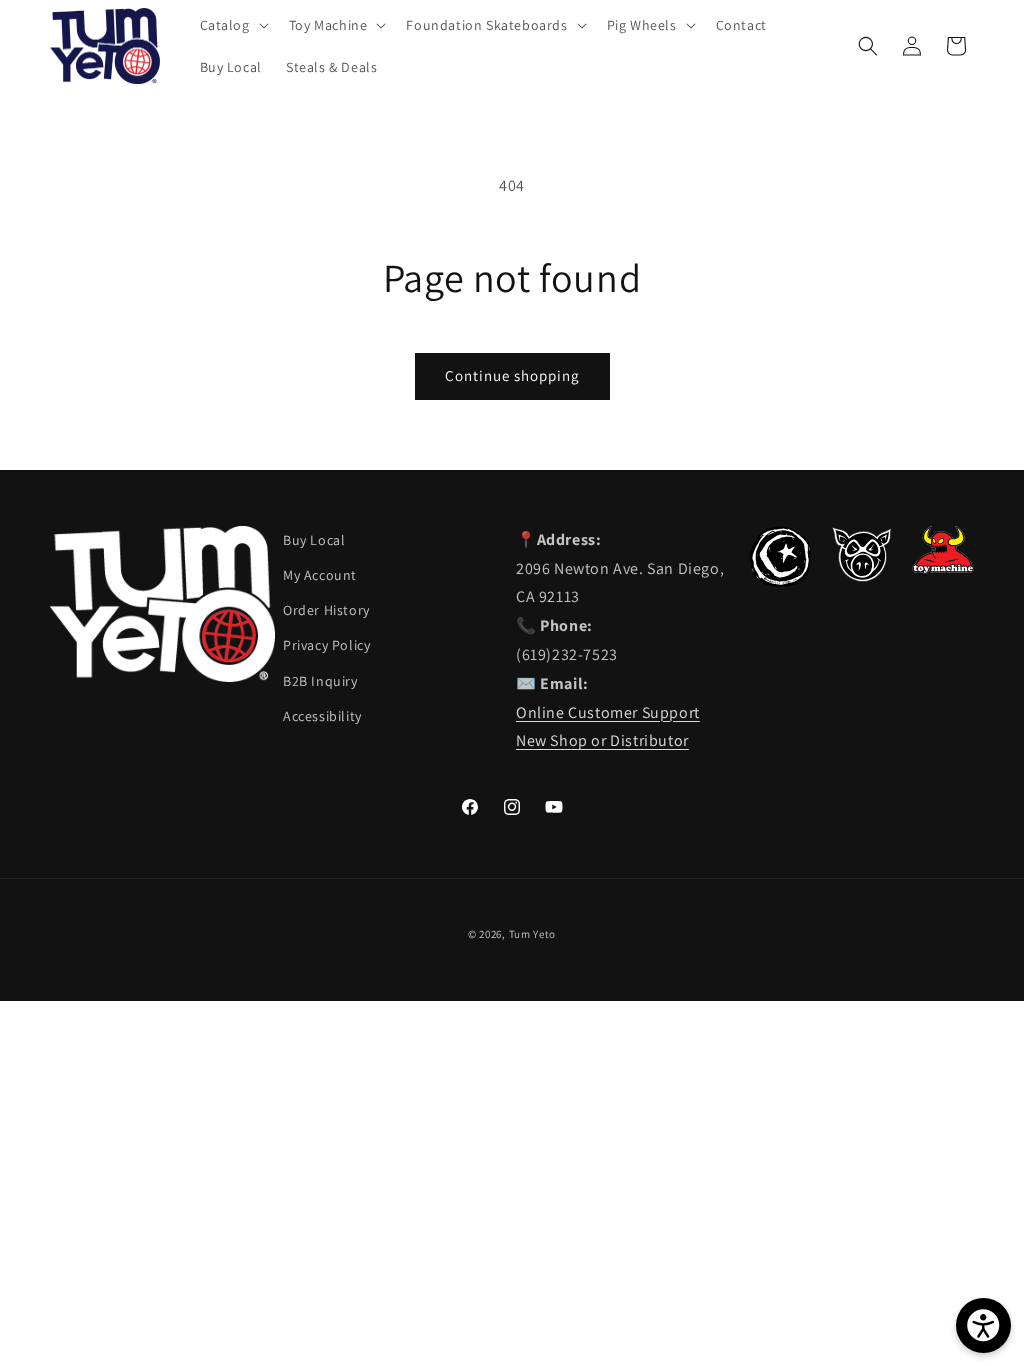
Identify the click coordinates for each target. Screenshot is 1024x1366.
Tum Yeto (533, 934)
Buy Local (314, 540)
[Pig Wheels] (862, 576)
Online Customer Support (608, 712)
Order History (326, 610)
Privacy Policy (326, 645)
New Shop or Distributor (602, 740)
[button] (232, 25)
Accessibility (322, 716)
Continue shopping (512, 375)
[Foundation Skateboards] (780, 581)
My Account (320, 575)
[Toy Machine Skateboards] (943, 568)
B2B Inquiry (320, 681)
